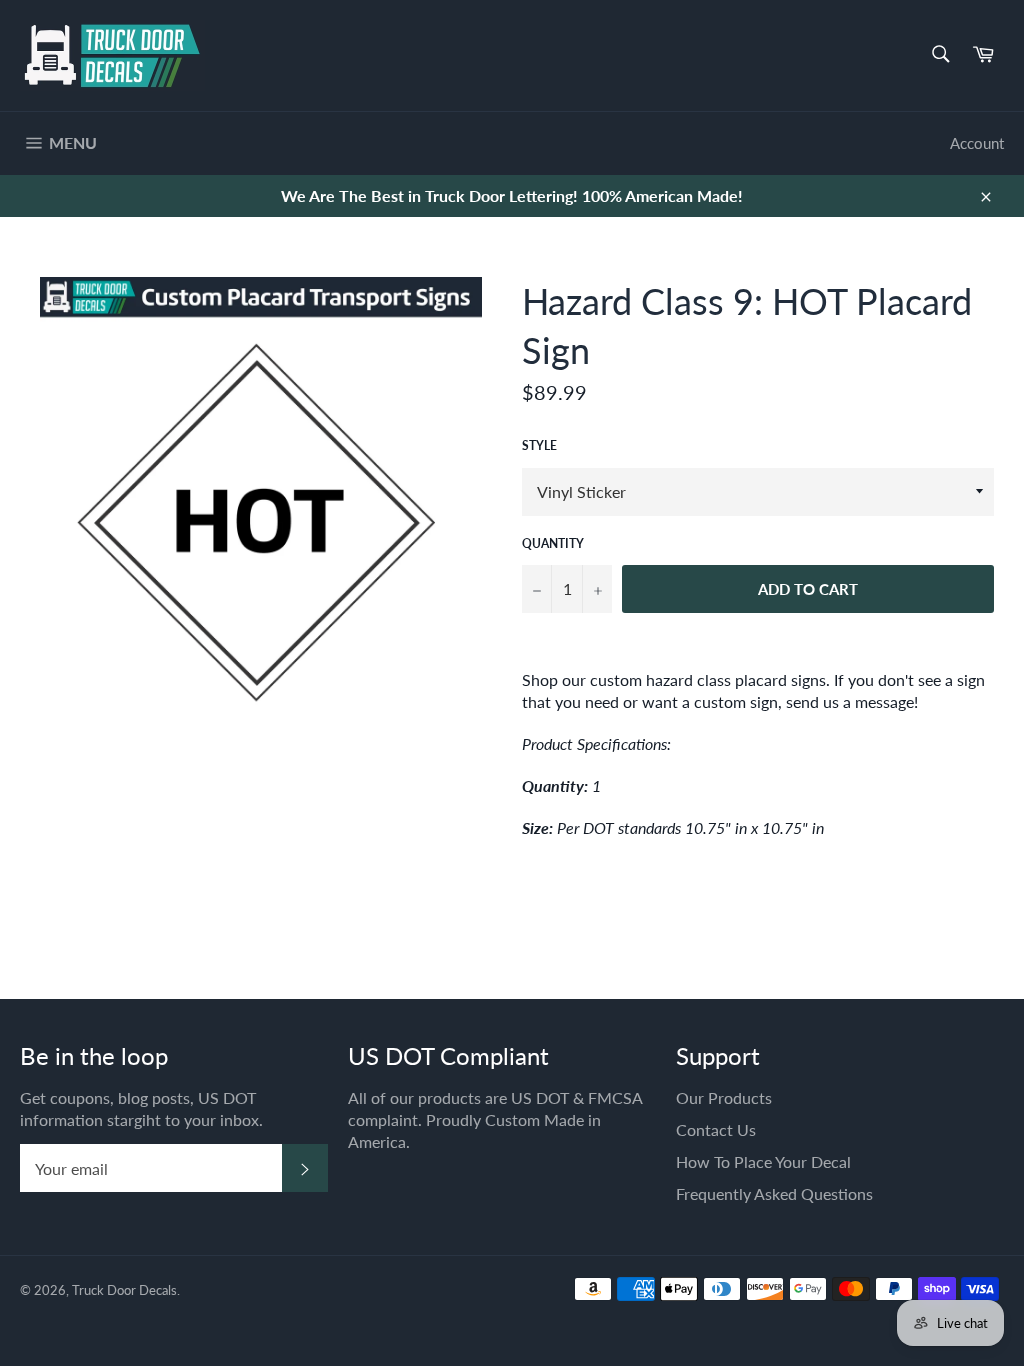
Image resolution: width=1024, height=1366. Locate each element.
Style (539, 445)
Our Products (724, 1097)
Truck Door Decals (124, 1290)
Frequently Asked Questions (774, 1193)
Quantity (553, 543)
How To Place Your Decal (763, 1161)
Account (977, 143)
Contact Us (716, 1129)
